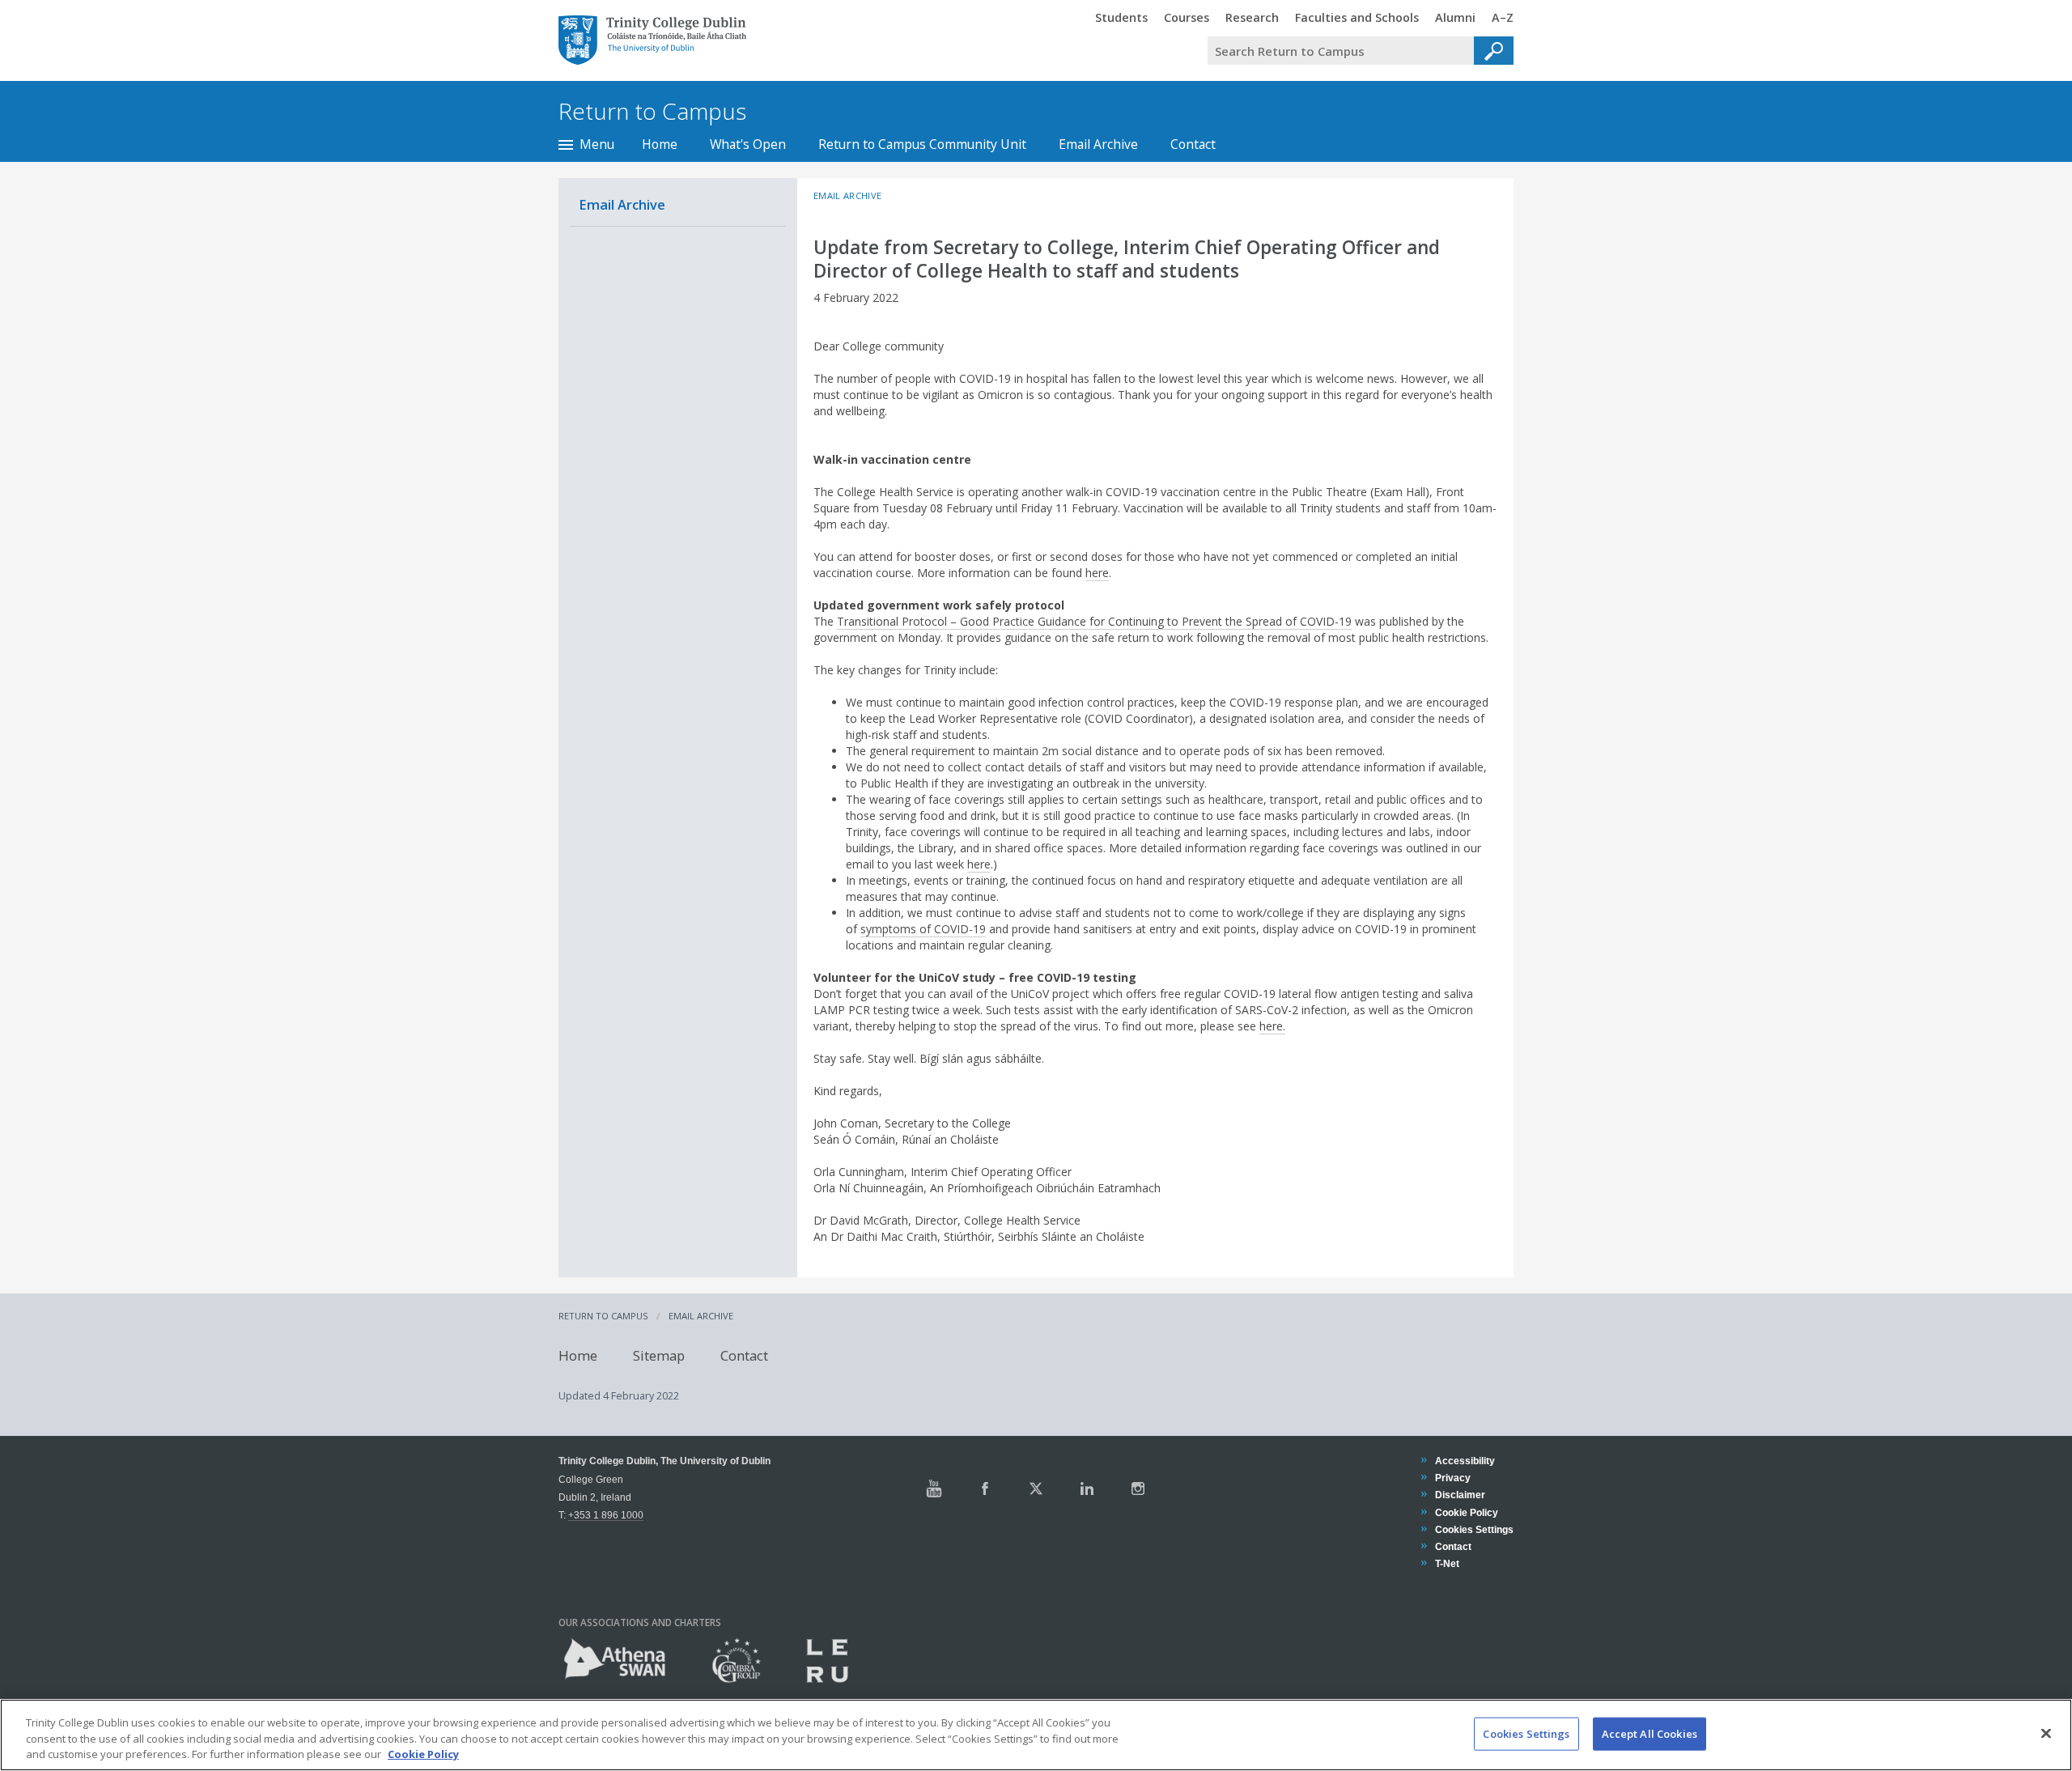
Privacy (1452, 1478)
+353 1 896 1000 (606, 1515)
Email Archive (1098, 144)
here (1097, 573)
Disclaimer (1460, 1495)
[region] (1036, 1735)
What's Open (748, 144)
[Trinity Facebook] (985, 1489)
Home (660, 144)
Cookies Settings (1526, 1733)
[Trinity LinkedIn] (1087, 1489)
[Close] (2046, 1733)
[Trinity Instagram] (1138, 1489)
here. (1272, 1026)
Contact (1193, 144)
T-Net (1447, 1563)
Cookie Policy (1466, 1512)
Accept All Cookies (1650, 1733)
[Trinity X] (1036, 1489)
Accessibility (1465, 1461)
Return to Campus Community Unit (922, 144)
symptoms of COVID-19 (923, 929)
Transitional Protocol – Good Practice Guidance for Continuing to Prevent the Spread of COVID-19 (1094, 621)
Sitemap (659, 1355)
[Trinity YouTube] (934, 1489)
